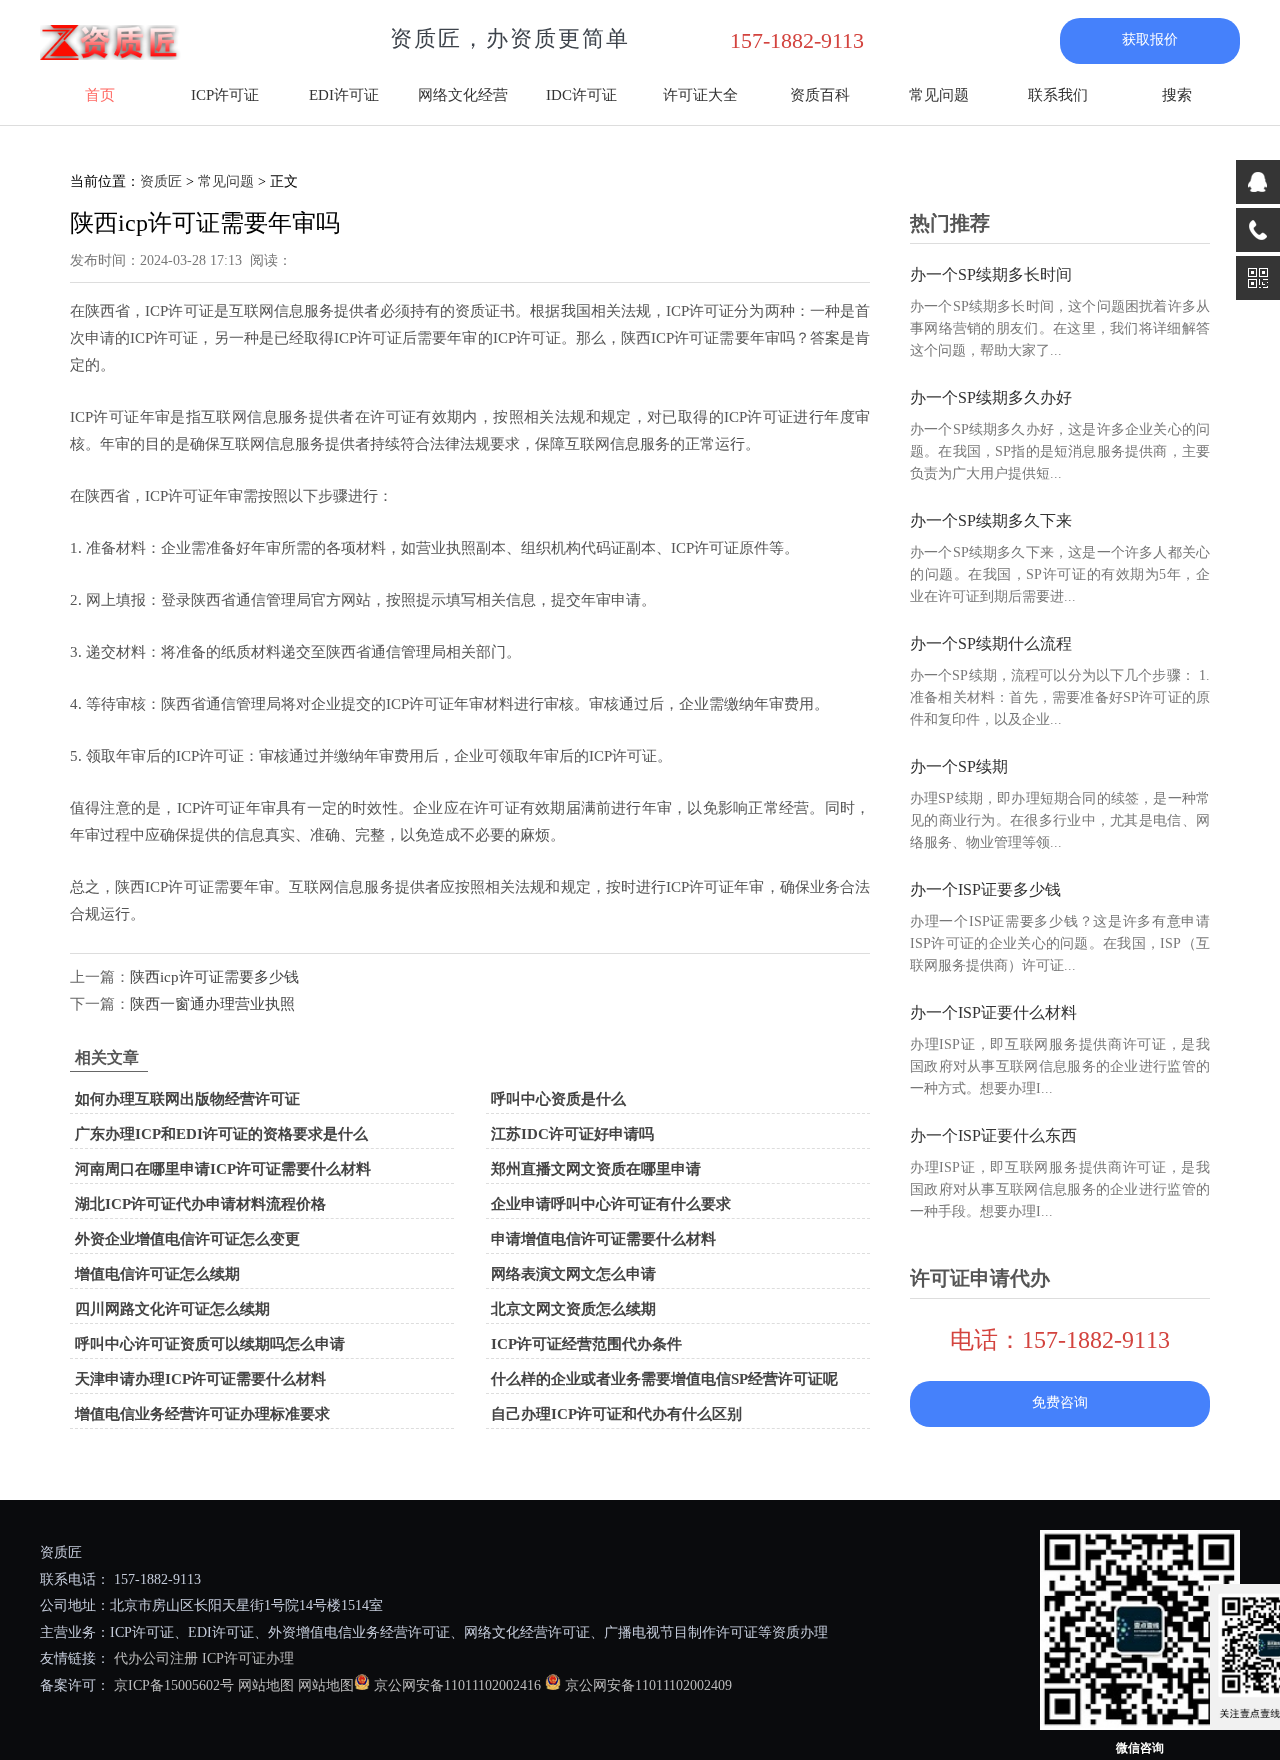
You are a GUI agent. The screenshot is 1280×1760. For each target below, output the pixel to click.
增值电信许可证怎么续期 (157, 1274)
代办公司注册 (156, 1658)
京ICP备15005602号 (172, 1685)
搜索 (1177, 95)
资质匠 (161, 181)
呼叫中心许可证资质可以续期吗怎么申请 (210, 1344)
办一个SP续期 (959, 766)
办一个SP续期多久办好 (991, 397)
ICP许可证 (225, 95)
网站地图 (266, 1685)
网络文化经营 (463, 95)
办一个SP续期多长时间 (991, 274)
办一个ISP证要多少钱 (985, 889)
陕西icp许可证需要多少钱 (214, 977)
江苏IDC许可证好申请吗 (572, 1134)
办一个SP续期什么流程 (991, 643)
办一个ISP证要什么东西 (993, 1135)
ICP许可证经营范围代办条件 (586, 1344)
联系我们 (1058, 95)
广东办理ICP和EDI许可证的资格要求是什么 (221, 1134)
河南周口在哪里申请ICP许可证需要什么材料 (223, 1169)
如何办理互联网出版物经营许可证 (187, 1099)
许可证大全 (700, 95)
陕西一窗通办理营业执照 (212, 1004)
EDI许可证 (344, 95)
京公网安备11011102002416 (457, 1685)
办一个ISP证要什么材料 (993, 1012)
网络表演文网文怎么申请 (573, 1274)
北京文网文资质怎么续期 (573, 1309)
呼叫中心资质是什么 (558, 1099)
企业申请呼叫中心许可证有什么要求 (611, 1204)
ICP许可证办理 (248, 1658)
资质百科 (820, 95)
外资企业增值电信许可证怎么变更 (187, 1239)
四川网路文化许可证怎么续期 (172, 1309)
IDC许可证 (581, 95)
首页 (100, 95)
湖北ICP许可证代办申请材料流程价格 (200, 1204)
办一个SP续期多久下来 (991, 520)
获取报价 (1150, 39)
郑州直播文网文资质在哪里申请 (596, 1169)
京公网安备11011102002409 (648, 1685)
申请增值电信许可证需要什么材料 (603, 1239)
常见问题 (939, 95)
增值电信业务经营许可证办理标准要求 (202, 1414)
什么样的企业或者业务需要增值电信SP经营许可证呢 (664, 1379)
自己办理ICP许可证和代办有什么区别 (616, 1414)
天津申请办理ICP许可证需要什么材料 (200, 1379)
